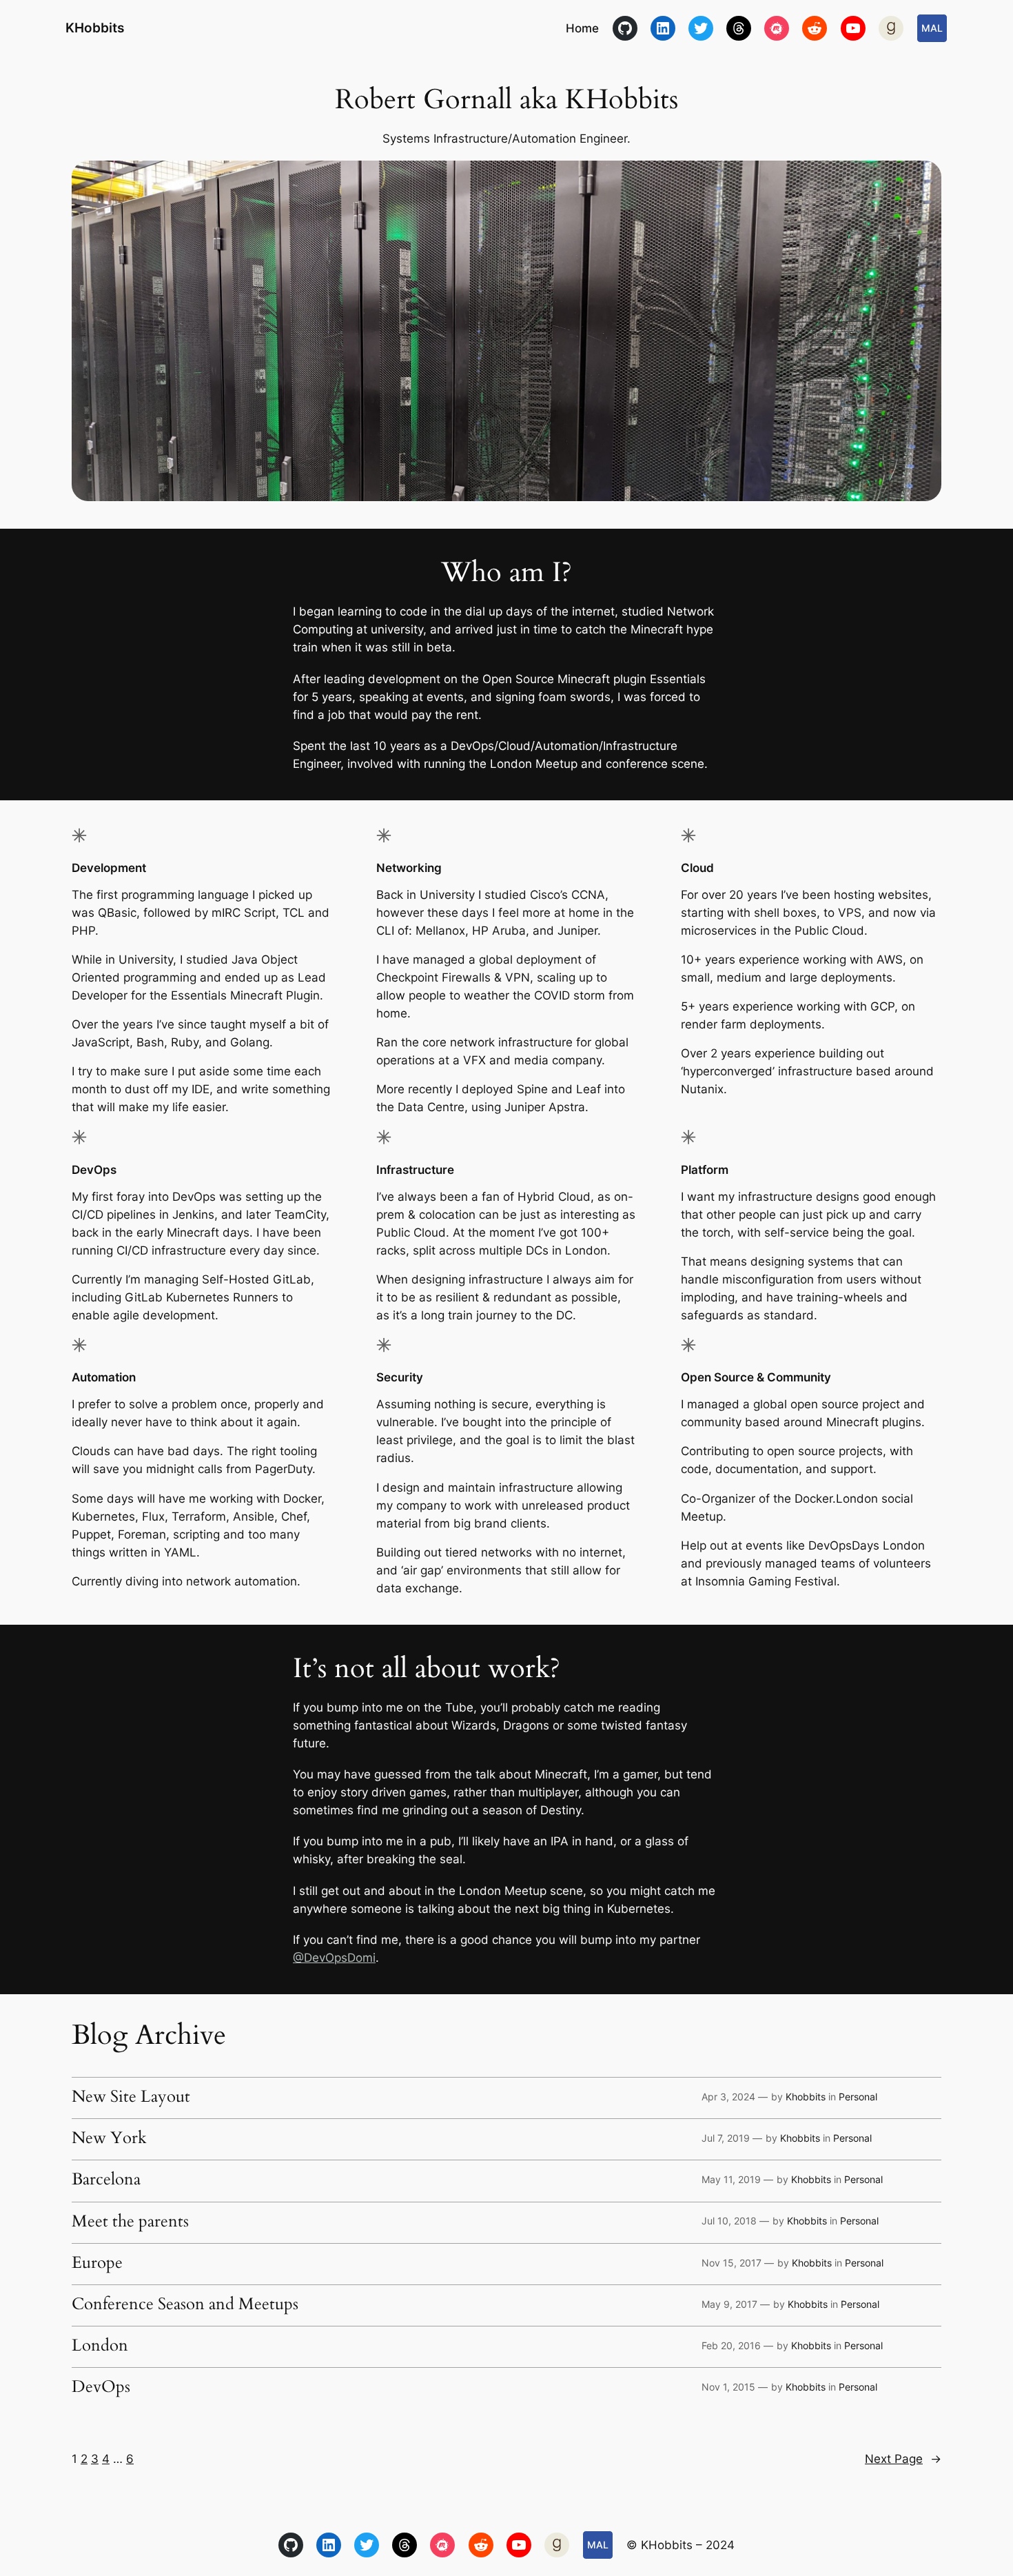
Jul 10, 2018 (729, 2221)
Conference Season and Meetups (185, 2304)
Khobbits (806, 2097)
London (100, 2346)
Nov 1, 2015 (728, 2387)
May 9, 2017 (729, 2304)
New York (109, 2138)
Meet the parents (130, 2222)
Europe (97, 2263)
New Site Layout (131, 2097)
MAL (932, 28)
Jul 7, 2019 (726, 2138)
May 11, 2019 (731, 2179)
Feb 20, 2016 (731, 2345)
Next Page (903, 2459)
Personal (858, 2097)
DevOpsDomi (340, 1958)
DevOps (101, 2387)
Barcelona (106, 2180)
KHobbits (95, 28)
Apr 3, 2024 (728, 2097)
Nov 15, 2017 (731, 2263)
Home (582, 28)
